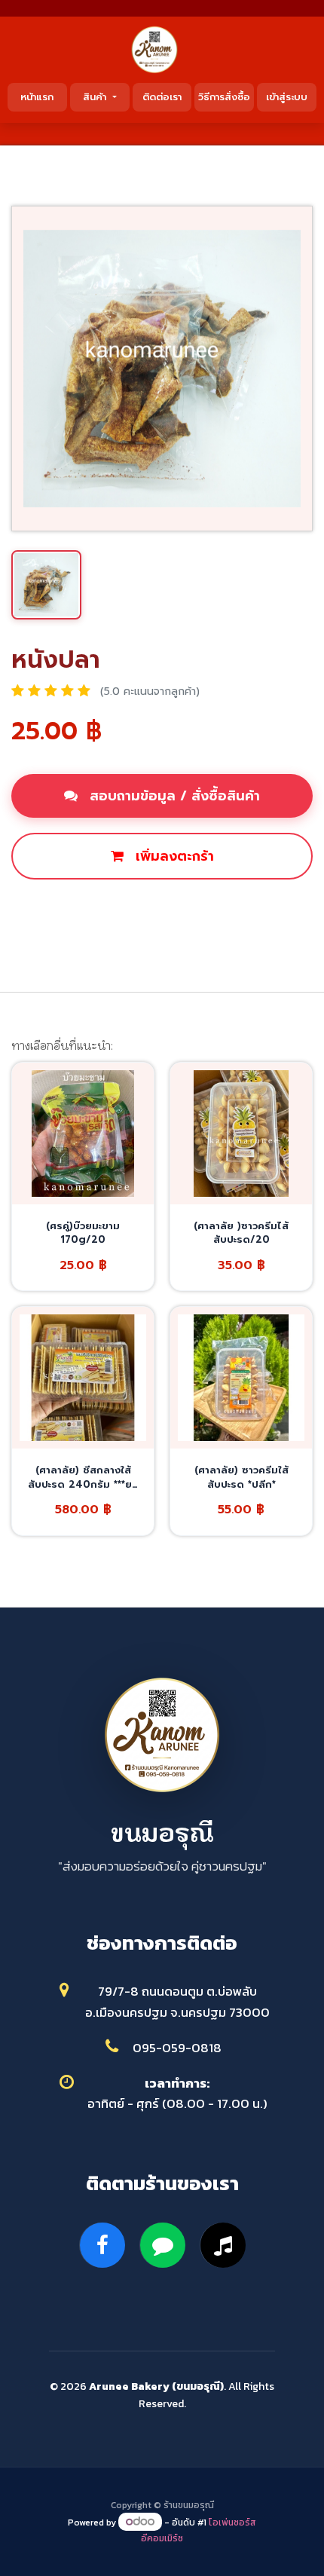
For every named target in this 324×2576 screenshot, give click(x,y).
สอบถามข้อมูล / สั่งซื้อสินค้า (173, 796)
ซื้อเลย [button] (165, 907)
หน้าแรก (37, 97)
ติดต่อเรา (162, 97)
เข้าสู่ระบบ (287, 97)
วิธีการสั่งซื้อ (224, 97)
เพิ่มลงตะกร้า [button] (173, 856)
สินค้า (96, 97)
